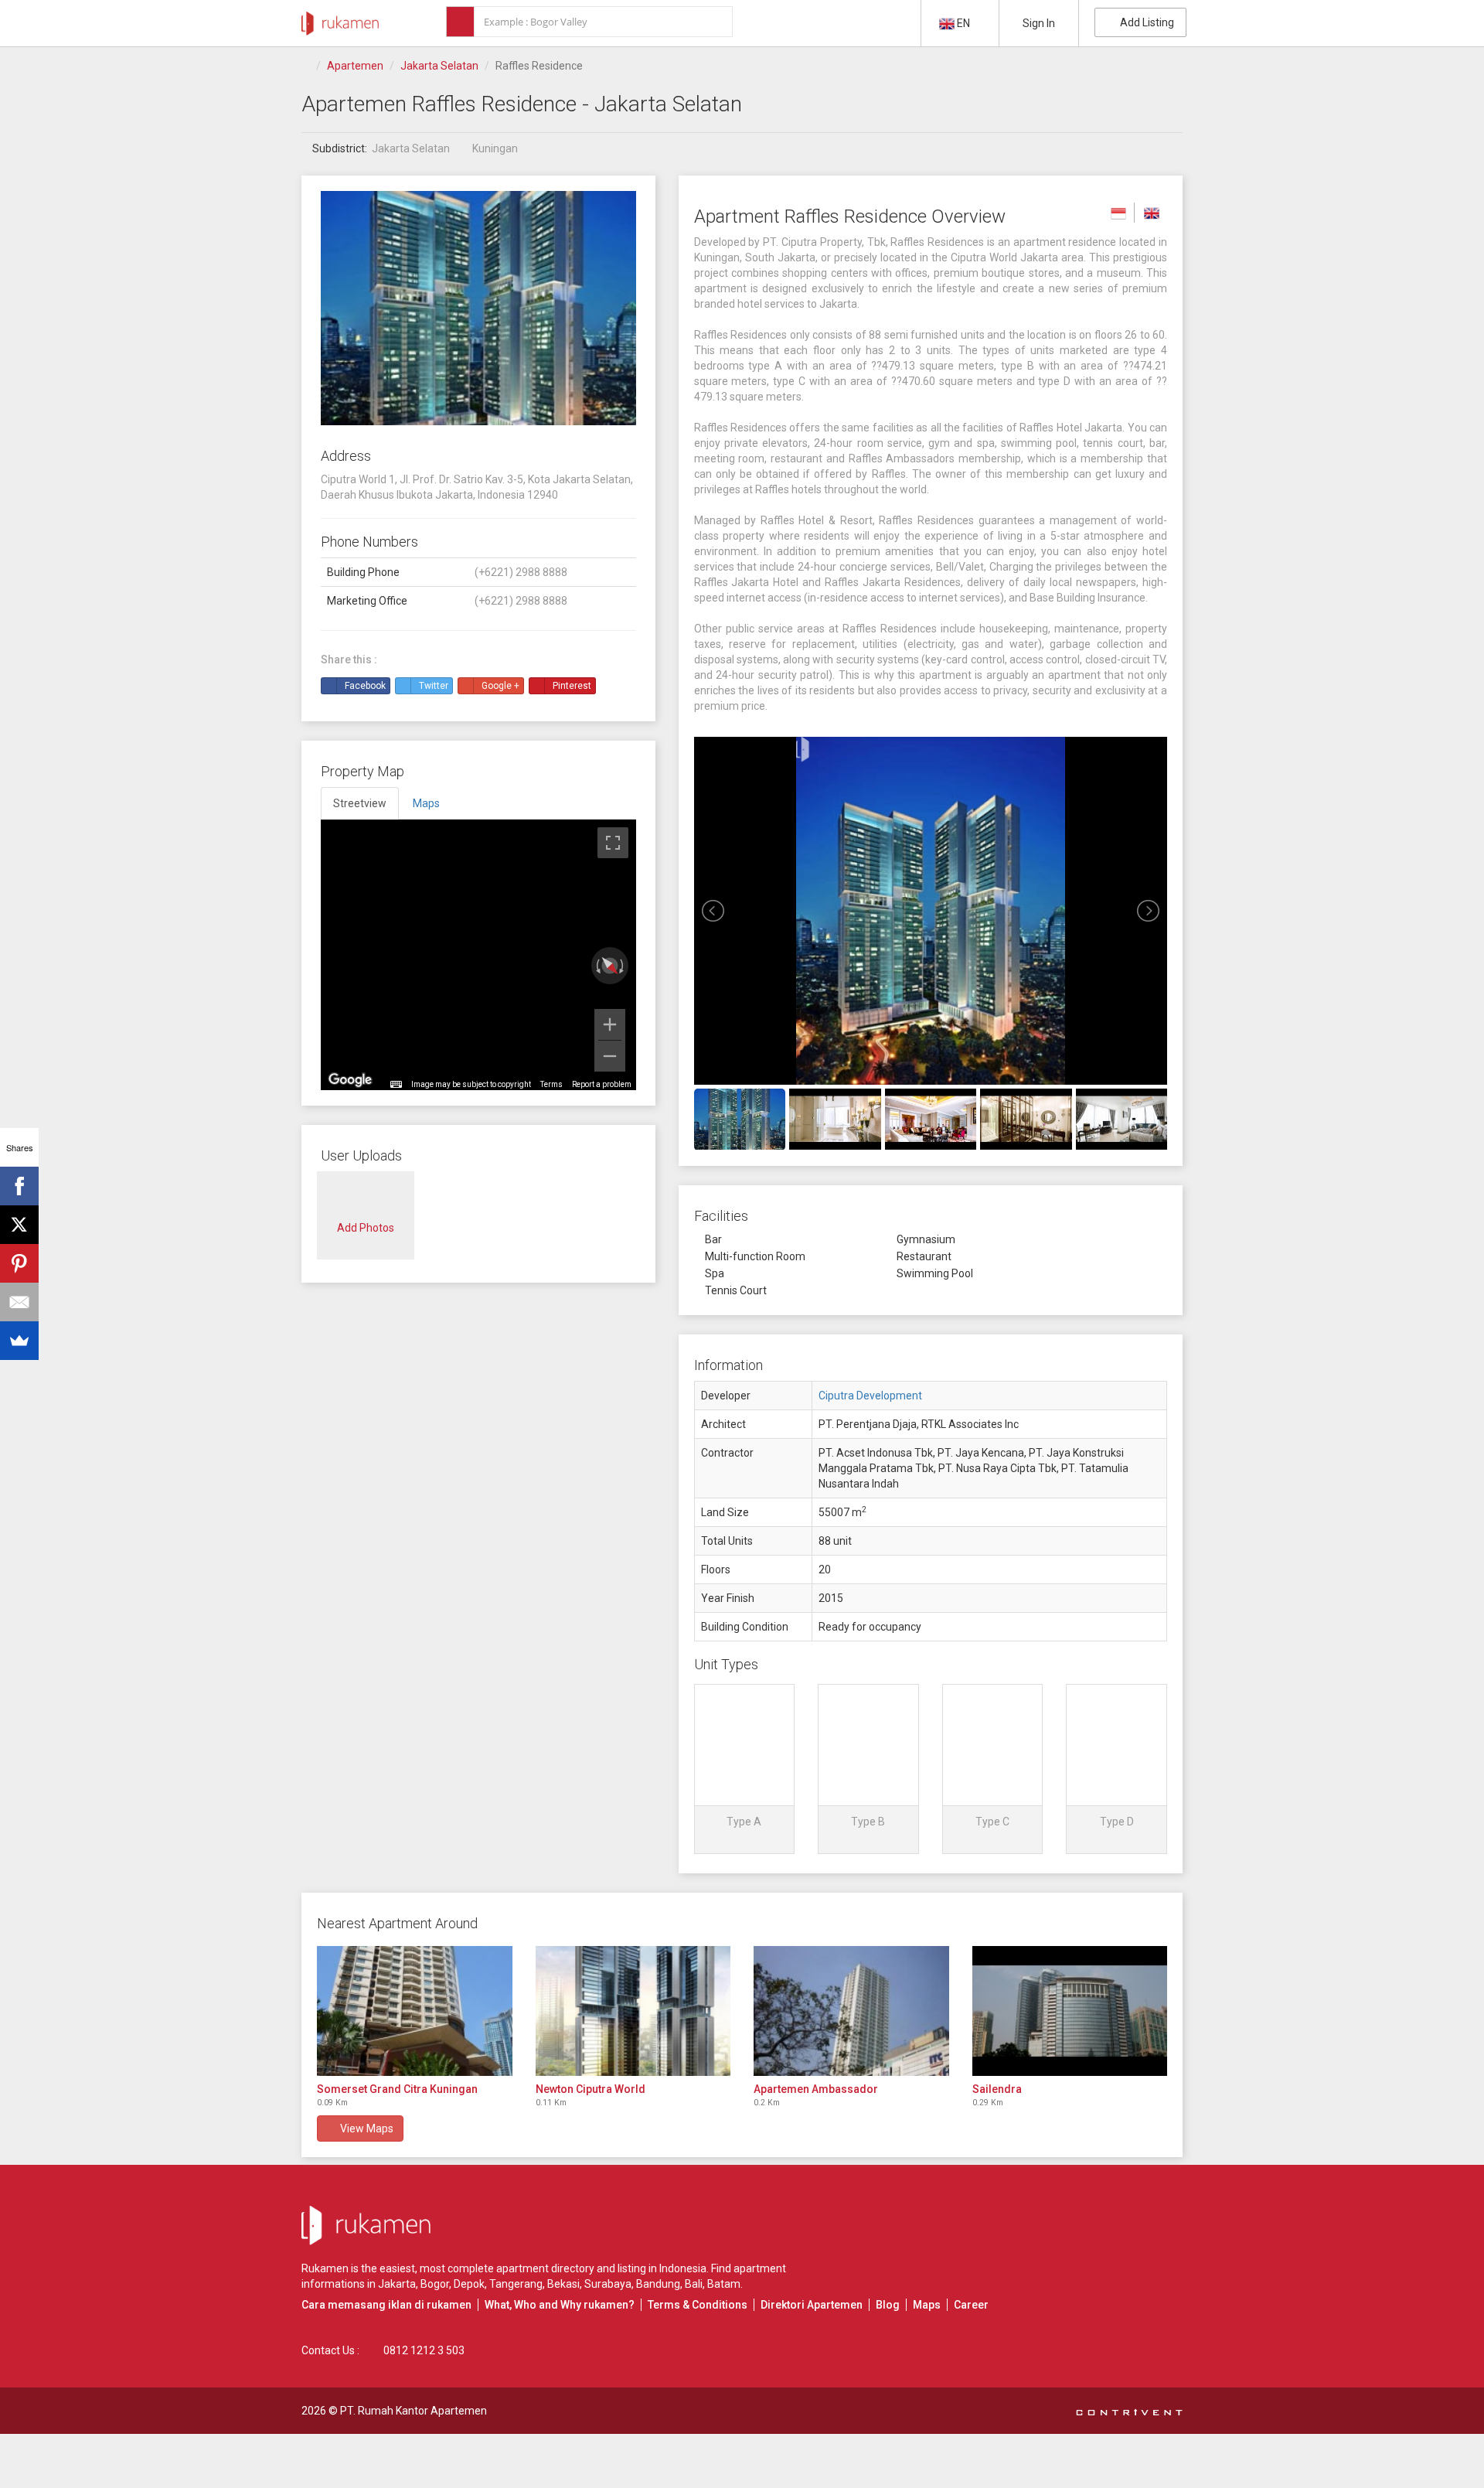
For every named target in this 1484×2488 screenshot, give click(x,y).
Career (971, 2305)
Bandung (658, 2284)
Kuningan (495, 148)
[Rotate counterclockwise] (597, 966)
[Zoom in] (610, 1024)
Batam (724, 2284)
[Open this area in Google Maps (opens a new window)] (350, 1080)
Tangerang (516, 2284)
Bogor (435, 2284)
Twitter (434, 686)
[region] (478, 955)
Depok (469, 2284)
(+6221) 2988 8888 (521, 572)
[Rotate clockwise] (623, 966)
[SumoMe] (19, 1341)
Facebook (365, 686)
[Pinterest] (19, 1263)
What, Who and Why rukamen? (560, 2305)
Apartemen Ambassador (816, 2089)
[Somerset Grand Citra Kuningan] (415, 2011)
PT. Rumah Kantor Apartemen (414, 2411)
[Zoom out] (610, 1056)
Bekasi (563, 2284)
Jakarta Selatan (439, 66)
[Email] (19, 1302)
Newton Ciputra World (591, 2089)
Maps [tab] (426, 803)
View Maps (364, 2128)
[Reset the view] (610, 966)
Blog (888, 2305)
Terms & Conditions (698, 2305)
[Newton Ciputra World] (633, 2011)
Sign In (1039, 23)
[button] (745, 1769)
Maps (927, 2305)
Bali (694, 2284)
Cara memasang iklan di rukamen (386, 2305)
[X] (19, 1225)
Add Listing (1145, 22)
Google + (500, 686)
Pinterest (572, 686)
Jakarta (397, 2284)
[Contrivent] (1129, 2411)
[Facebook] (19, 1186)
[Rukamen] (340, 19)
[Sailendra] (1070, 2011)
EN (963, 23)
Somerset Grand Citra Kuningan (397, 2089)
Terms (551, 1084)
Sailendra (997, 2089)
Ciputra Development (870, 1396)
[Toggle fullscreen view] (613, 843)
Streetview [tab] (360, 803)
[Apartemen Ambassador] (851, 2011)
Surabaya (608, 2284)
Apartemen (355, 66)
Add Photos (366, 1228)
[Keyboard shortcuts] (396, 1085)
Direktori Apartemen (812, 2305)
